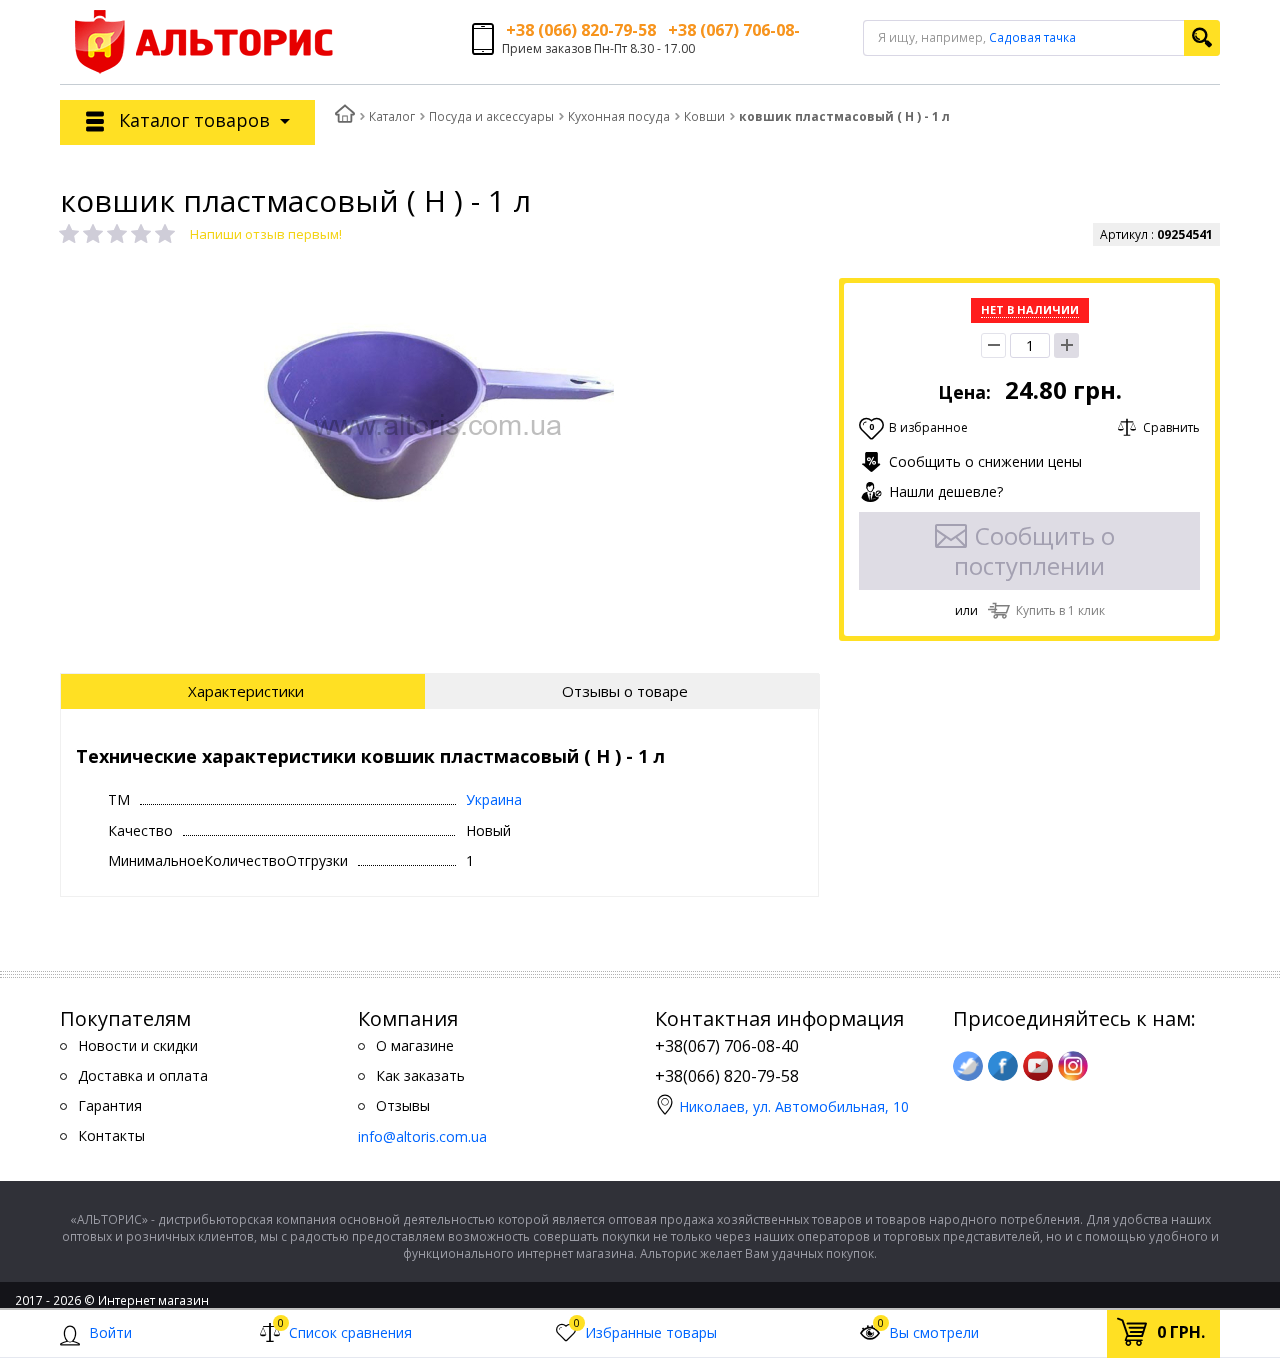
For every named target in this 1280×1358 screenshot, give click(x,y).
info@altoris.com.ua (422, 1136)
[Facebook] (1003, 1066)
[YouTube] (1038, 1066)
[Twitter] (968, 1066)
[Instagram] (1073, 1066)
